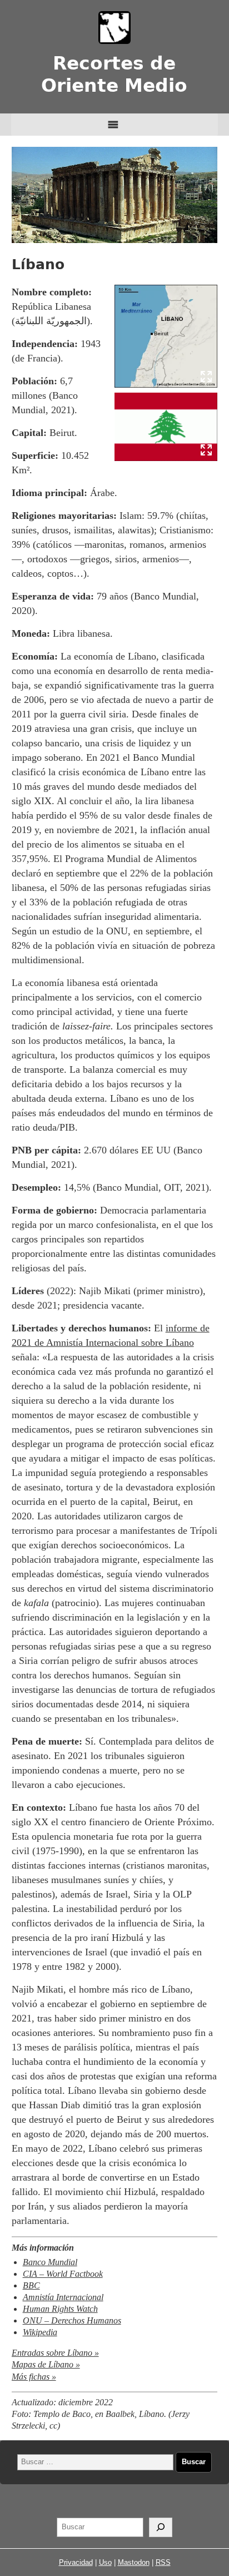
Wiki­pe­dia (40, 2332)
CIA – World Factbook (63, 2274)
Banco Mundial (50, 2262)
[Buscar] (161, 2528)
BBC (31, 2286)
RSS (163, 2562)
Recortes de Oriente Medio (114, 74)
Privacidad (76, 2562)
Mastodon (134, 2562)
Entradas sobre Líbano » (55, 2353)
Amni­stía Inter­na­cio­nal (63, 2297)
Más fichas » (34, 2377)
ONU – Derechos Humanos (72, 2321)
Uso (105, 2562)
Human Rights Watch (60, 2309)
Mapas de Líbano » (46, 2365)
